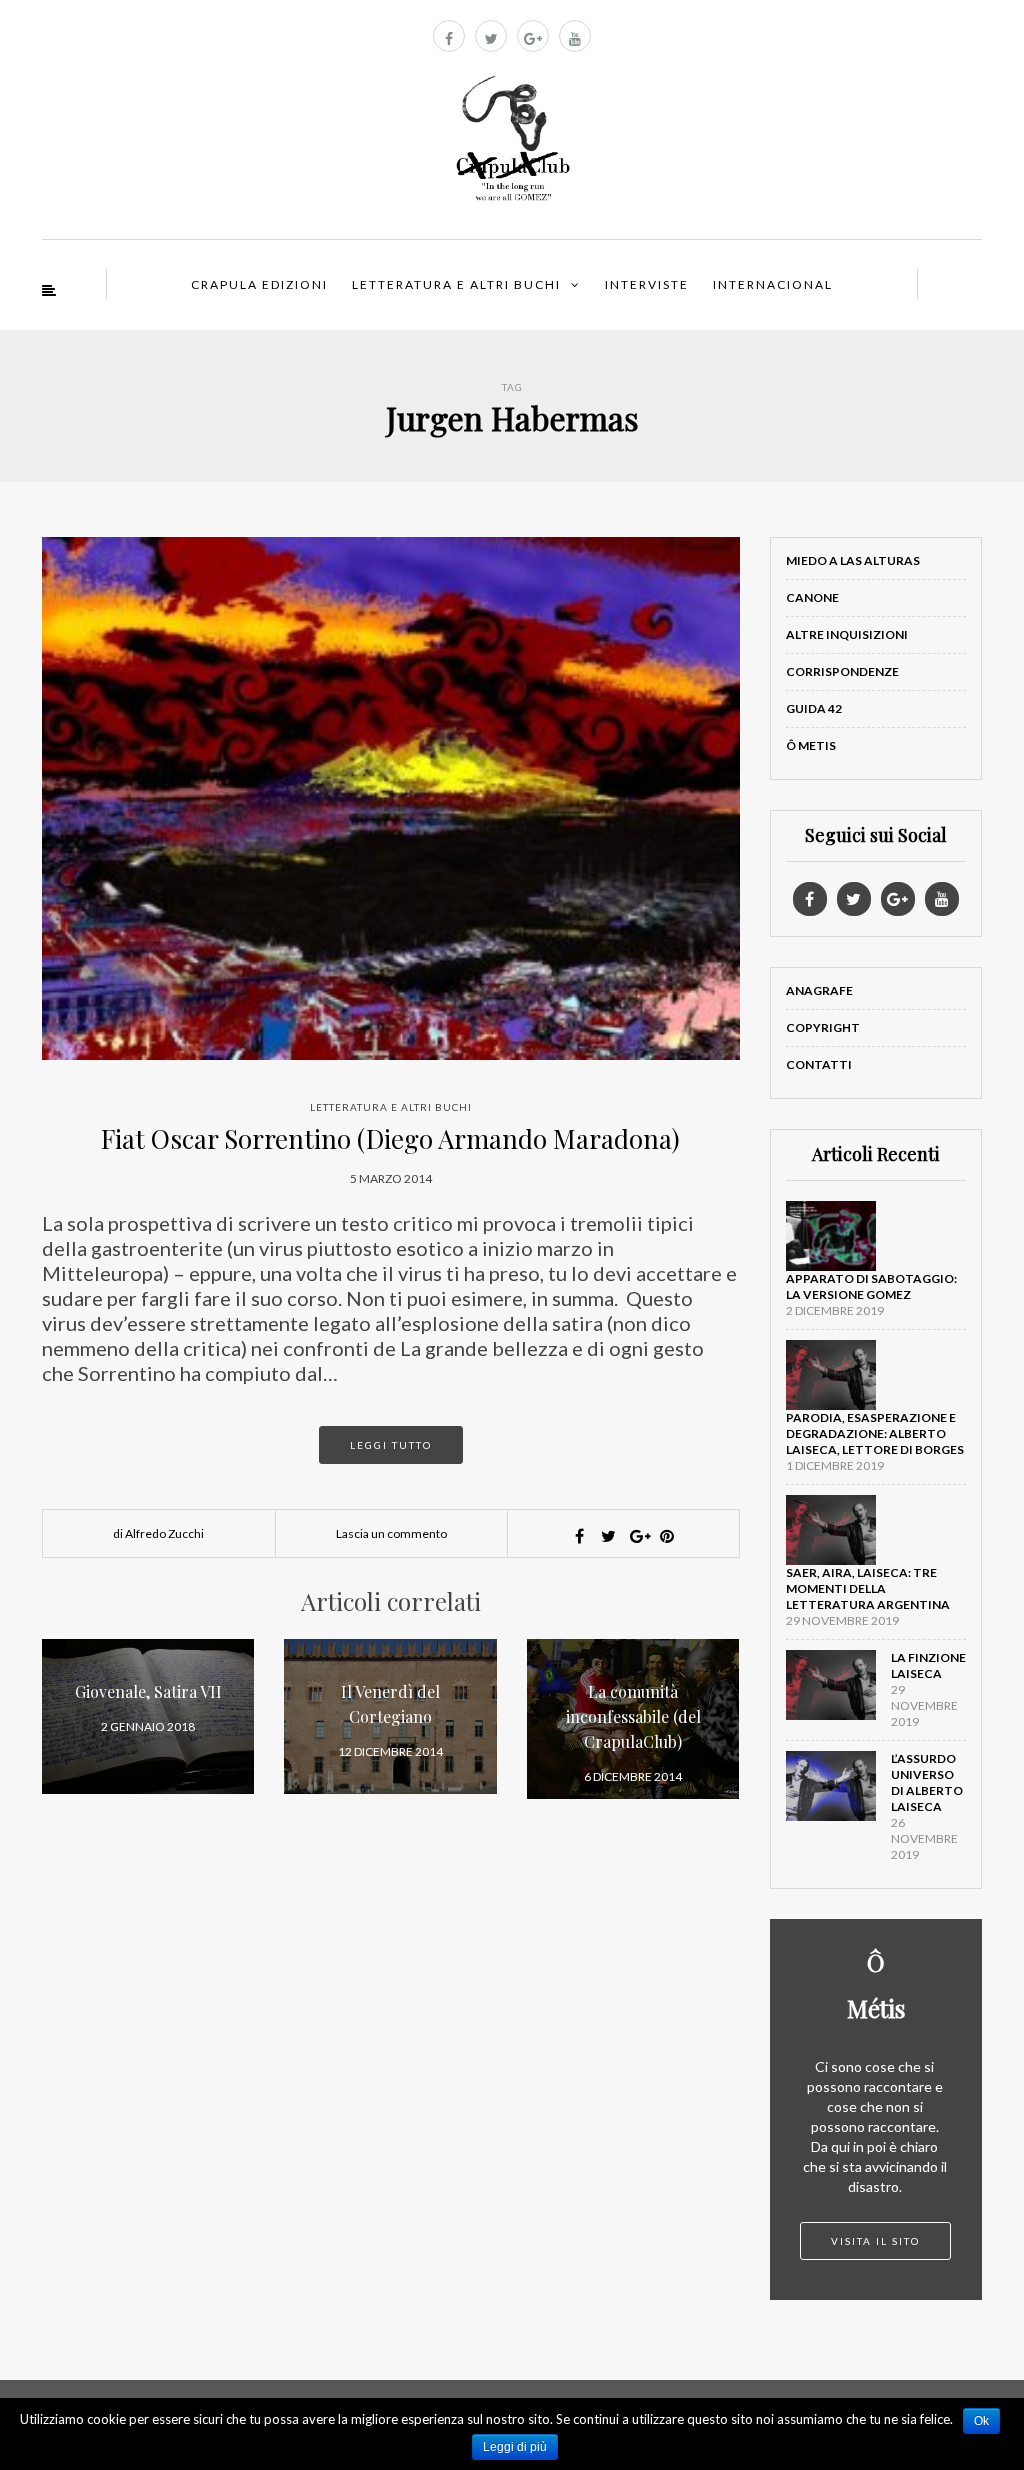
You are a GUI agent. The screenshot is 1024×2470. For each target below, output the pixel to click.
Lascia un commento (391, 1533)
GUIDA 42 (814, 708)
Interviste (647, 284)
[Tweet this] (609, 1536)
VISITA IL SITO (875, 2241)
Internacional (773, 284)
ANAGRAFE (819, 990)
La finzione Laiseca (928, 1665)
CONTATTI (819, 1064)
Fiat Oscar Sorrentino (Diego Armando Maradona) (390, 1138)
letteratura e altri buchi (391, 1107)
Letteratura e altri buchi (456, 284)
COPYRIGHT (823, 1027)
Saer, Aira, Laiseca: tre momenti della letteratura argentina (868, 1588)
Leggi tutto (391, 1445)
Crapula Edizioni (259, 284)
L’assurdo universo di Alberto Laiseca (927, 1782)
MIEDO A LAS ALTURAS (853, 560)
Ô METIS (811, 745)
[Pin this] (667, 1536)
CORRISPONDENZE (842, 671)
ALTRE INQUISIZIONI (847, 634)
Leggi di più (515, 2447)
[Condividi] (580, 1536)
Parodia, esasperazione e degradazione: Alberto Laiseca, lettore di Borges (875, 1433)
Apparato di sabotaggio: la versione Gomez (871, 1286)
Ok (981, 2421)
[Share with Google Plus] (638, 1536)
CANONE (812, 597)
